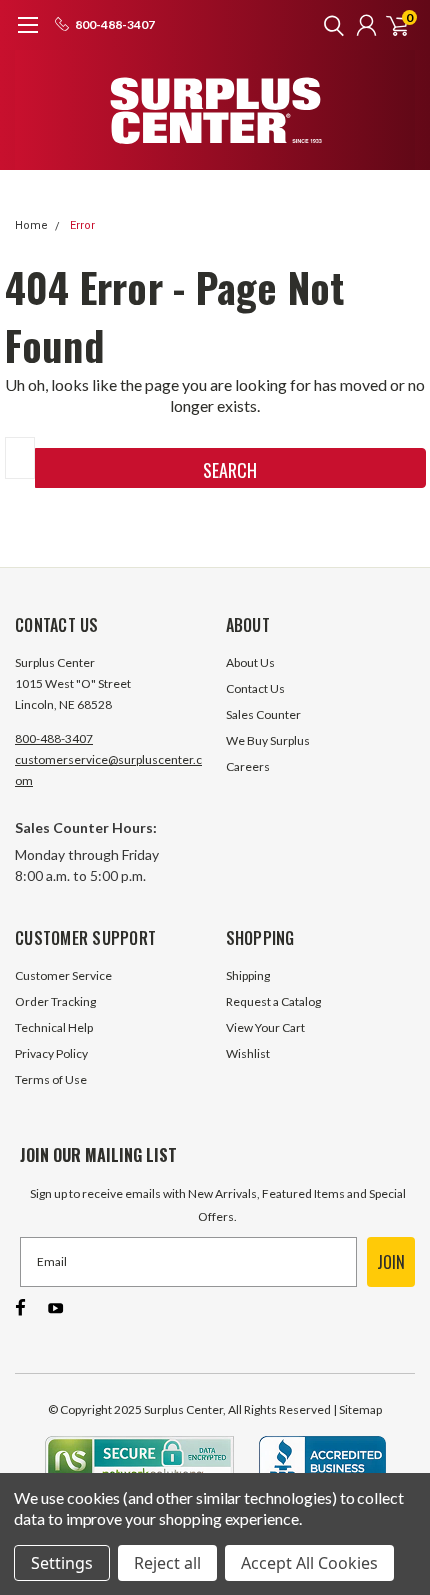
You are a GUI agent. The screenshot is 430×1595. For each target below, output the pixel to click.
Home (31, 225)
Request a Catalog (273, 1001)
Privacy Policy (51, 1053)
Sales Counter (263, 714)
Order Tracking (55, 1001)
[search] (329, 25)
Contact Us (255, 688)
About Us (250, 662)
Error (82, 225)
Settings (62, 1563)
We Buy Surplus (268, 740)
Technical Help (54, 1027)
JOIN (391, 1262)
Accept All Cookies (309, 1563)
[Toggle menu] (27, 35)
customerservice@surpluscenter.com (108, 770)
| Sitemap (357, 1409)
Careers (248, 766)
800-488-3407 (54, 738)
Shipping (248, 975)
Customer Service (63, 975)
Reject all (167, 1563)
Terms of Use (51, 1079)
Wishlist (248, 1053)
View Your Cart (265, 1027)
